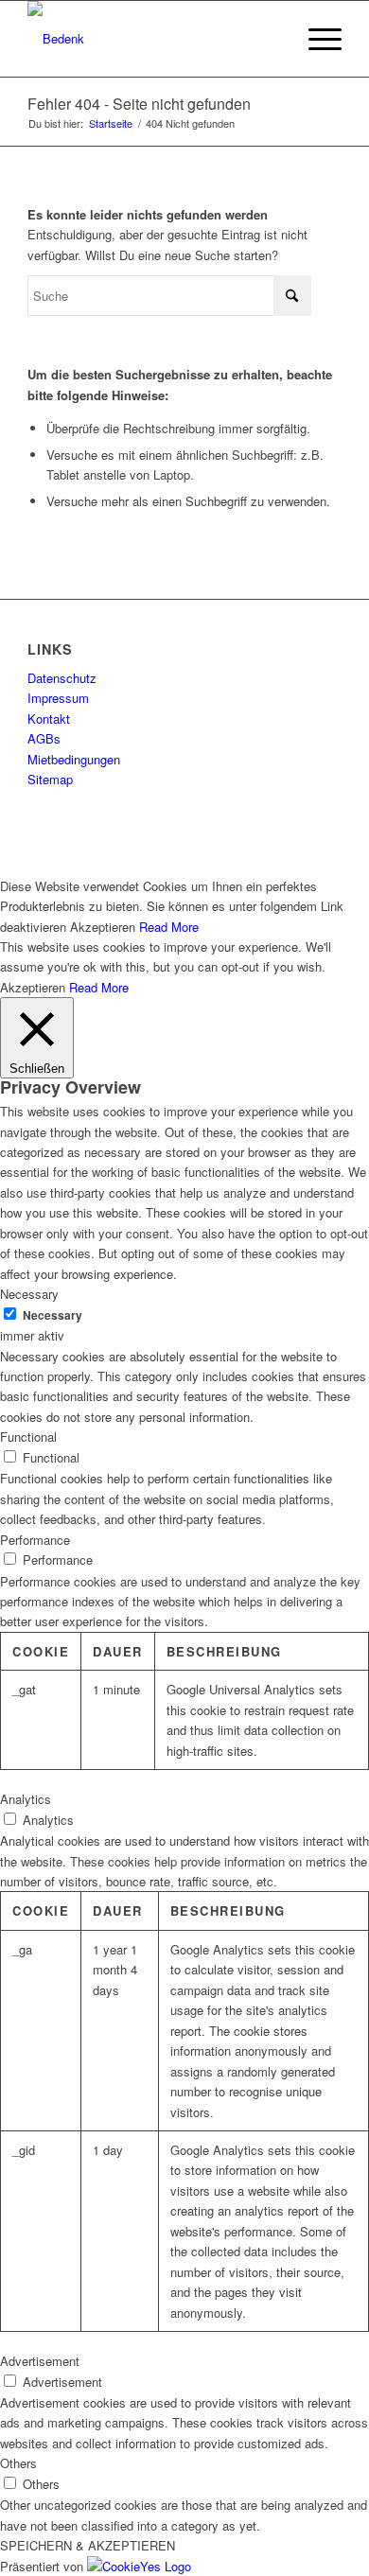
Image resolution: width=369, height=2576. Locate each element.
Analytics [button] (26, 1799)
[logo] (153, 39)
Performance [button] (35, 1540)
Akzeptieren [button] (103, 927)
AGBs (44, 738)
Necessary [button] (29, 1294)
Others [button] (18, 2463)
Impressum (58, 698)
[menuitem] (316, 39)
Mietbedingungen (74, 759)
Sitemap (50, 779)
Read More (169, 927)
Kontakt (49, 718)
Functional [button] (28, 1437)
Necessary (53, 1315)
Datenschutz (62, 678)
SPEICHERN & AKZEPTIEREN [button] (88, 2545)
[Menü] (316, 39)
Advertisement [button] (40, 2361)
